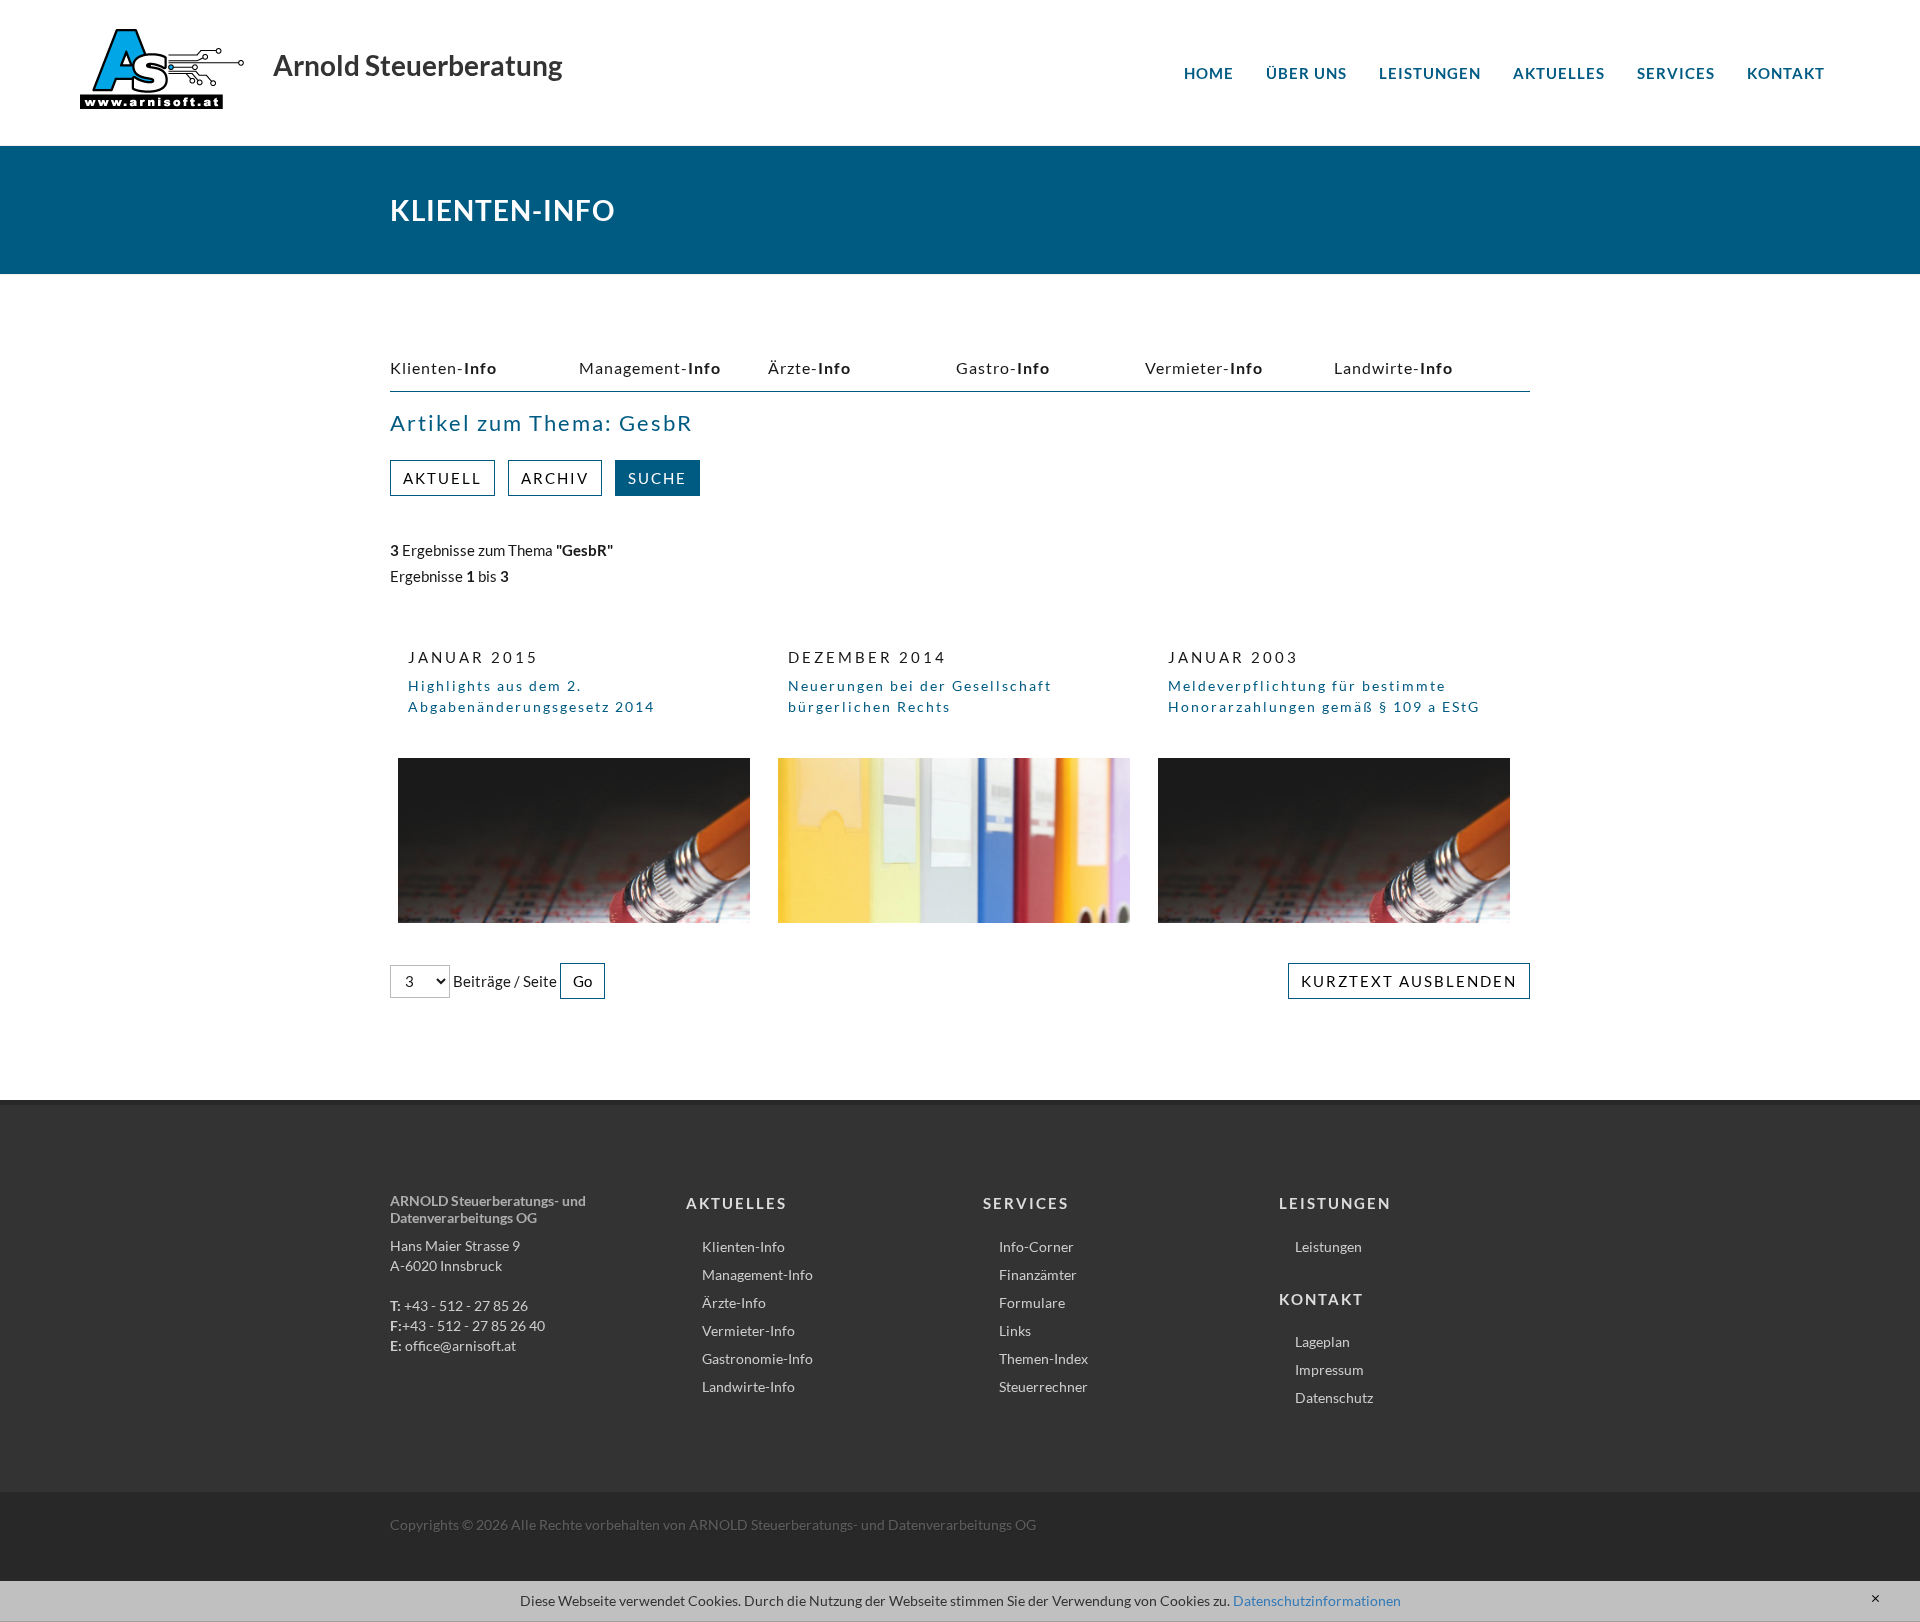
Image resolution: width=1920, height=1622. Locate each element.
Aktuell (442, 478)
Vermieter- (1204, 367)
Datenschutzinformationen (1317, 1600)
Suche (657, 478)
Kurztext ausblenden (1409, 981)
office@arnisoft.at (460, 1345)
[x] (1875, 1599)
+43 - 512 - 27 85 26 (466, 1305)
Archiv (555, 478)
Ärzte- (809, 367)
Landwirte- (1393, 367)
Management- (650, 367)
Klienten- (443, 367)
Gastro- (1003, 367)
